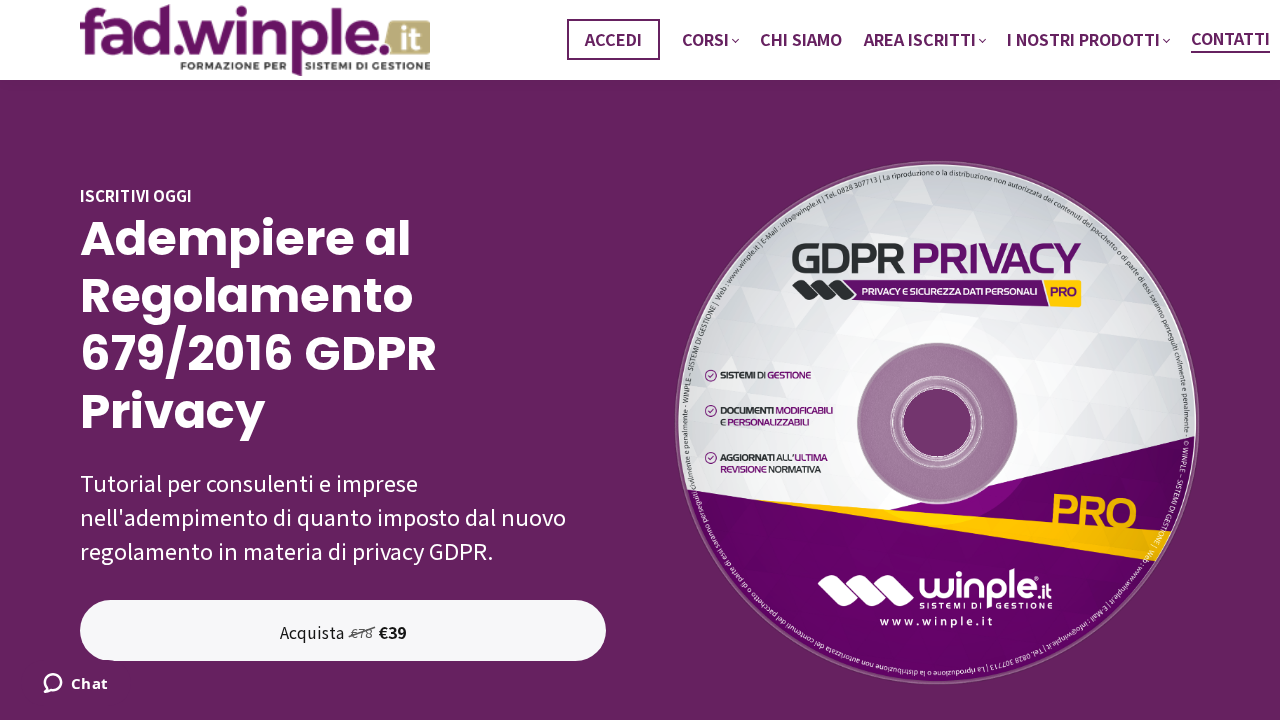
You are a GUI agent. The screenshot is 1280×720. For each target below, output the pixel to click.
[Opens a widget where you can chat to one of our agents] (75, 685)
